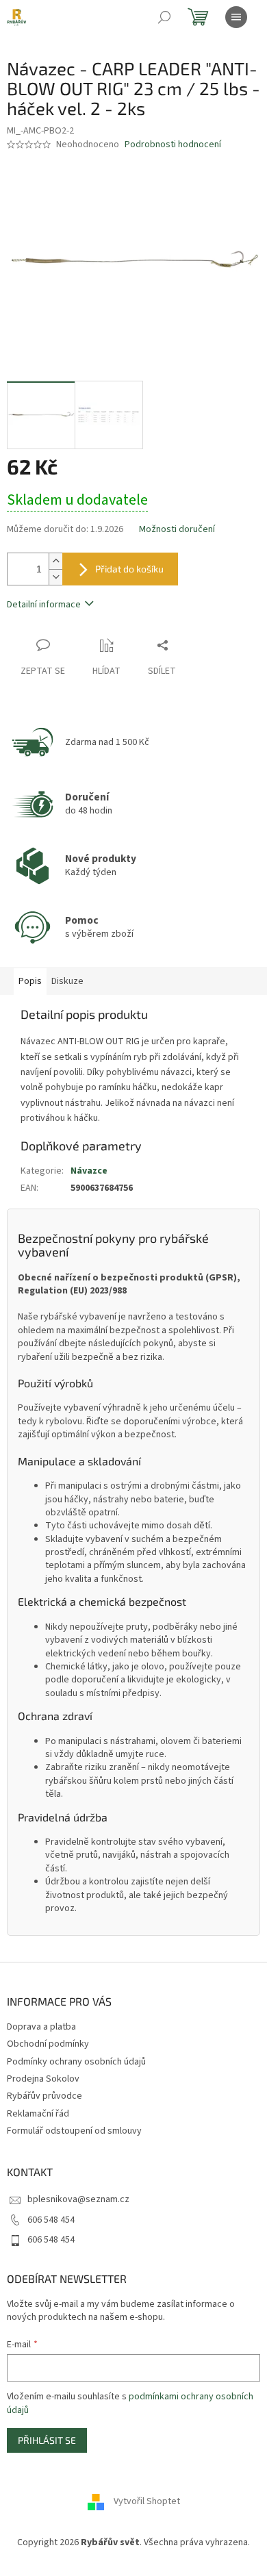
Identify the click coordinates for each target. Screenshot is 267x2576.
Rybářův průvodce (44, 2096)
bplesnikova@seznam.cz (78, 2199)
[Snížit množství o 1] (55, 577)
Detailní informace (44, 605)
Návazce (89, 1171)
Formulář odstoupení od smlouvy (74, 2131)
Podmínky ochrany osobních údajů (76, 2062)
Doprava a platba (41, 2027)
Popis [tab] (30, 981)
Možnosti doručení (177, 530)
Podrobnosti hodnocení (173, 145)
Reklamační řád (38, 2114)
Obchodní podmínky (48, 2044)
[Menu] (236, 17)
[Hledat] (164, 17)
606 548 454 (51, 2220)
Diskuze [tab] (67, 981)
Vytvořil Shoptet (147, 2502)
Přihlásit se (47, 2440)
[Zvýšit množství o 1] (55, 561)
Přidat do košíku (129, 569)
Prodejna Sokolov (43, 2079)
